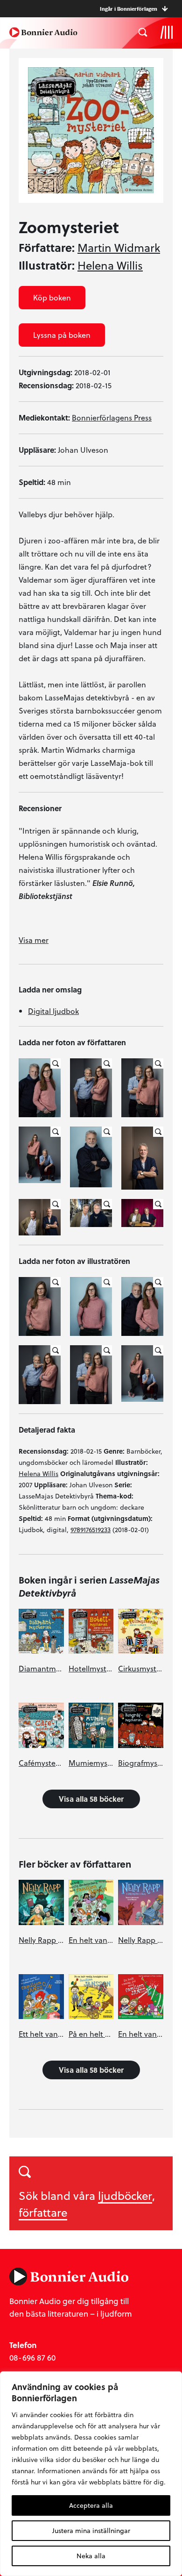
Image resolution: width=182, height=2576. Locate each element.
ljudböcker (125, 2195)
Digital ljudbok (53, 1011)
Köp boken (52, 297)
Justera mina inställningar (91, 2530)
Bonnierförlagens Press (112, 417)
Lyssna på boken (62, 335)
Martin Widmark (119, 248)
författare (43, 2212)
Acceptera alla (91, 2505)
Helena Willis (110, 265)
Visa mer (34, 940)
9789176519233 (91, 1530)
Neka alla (91, 2556)
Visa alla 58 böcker (91, 1799)
